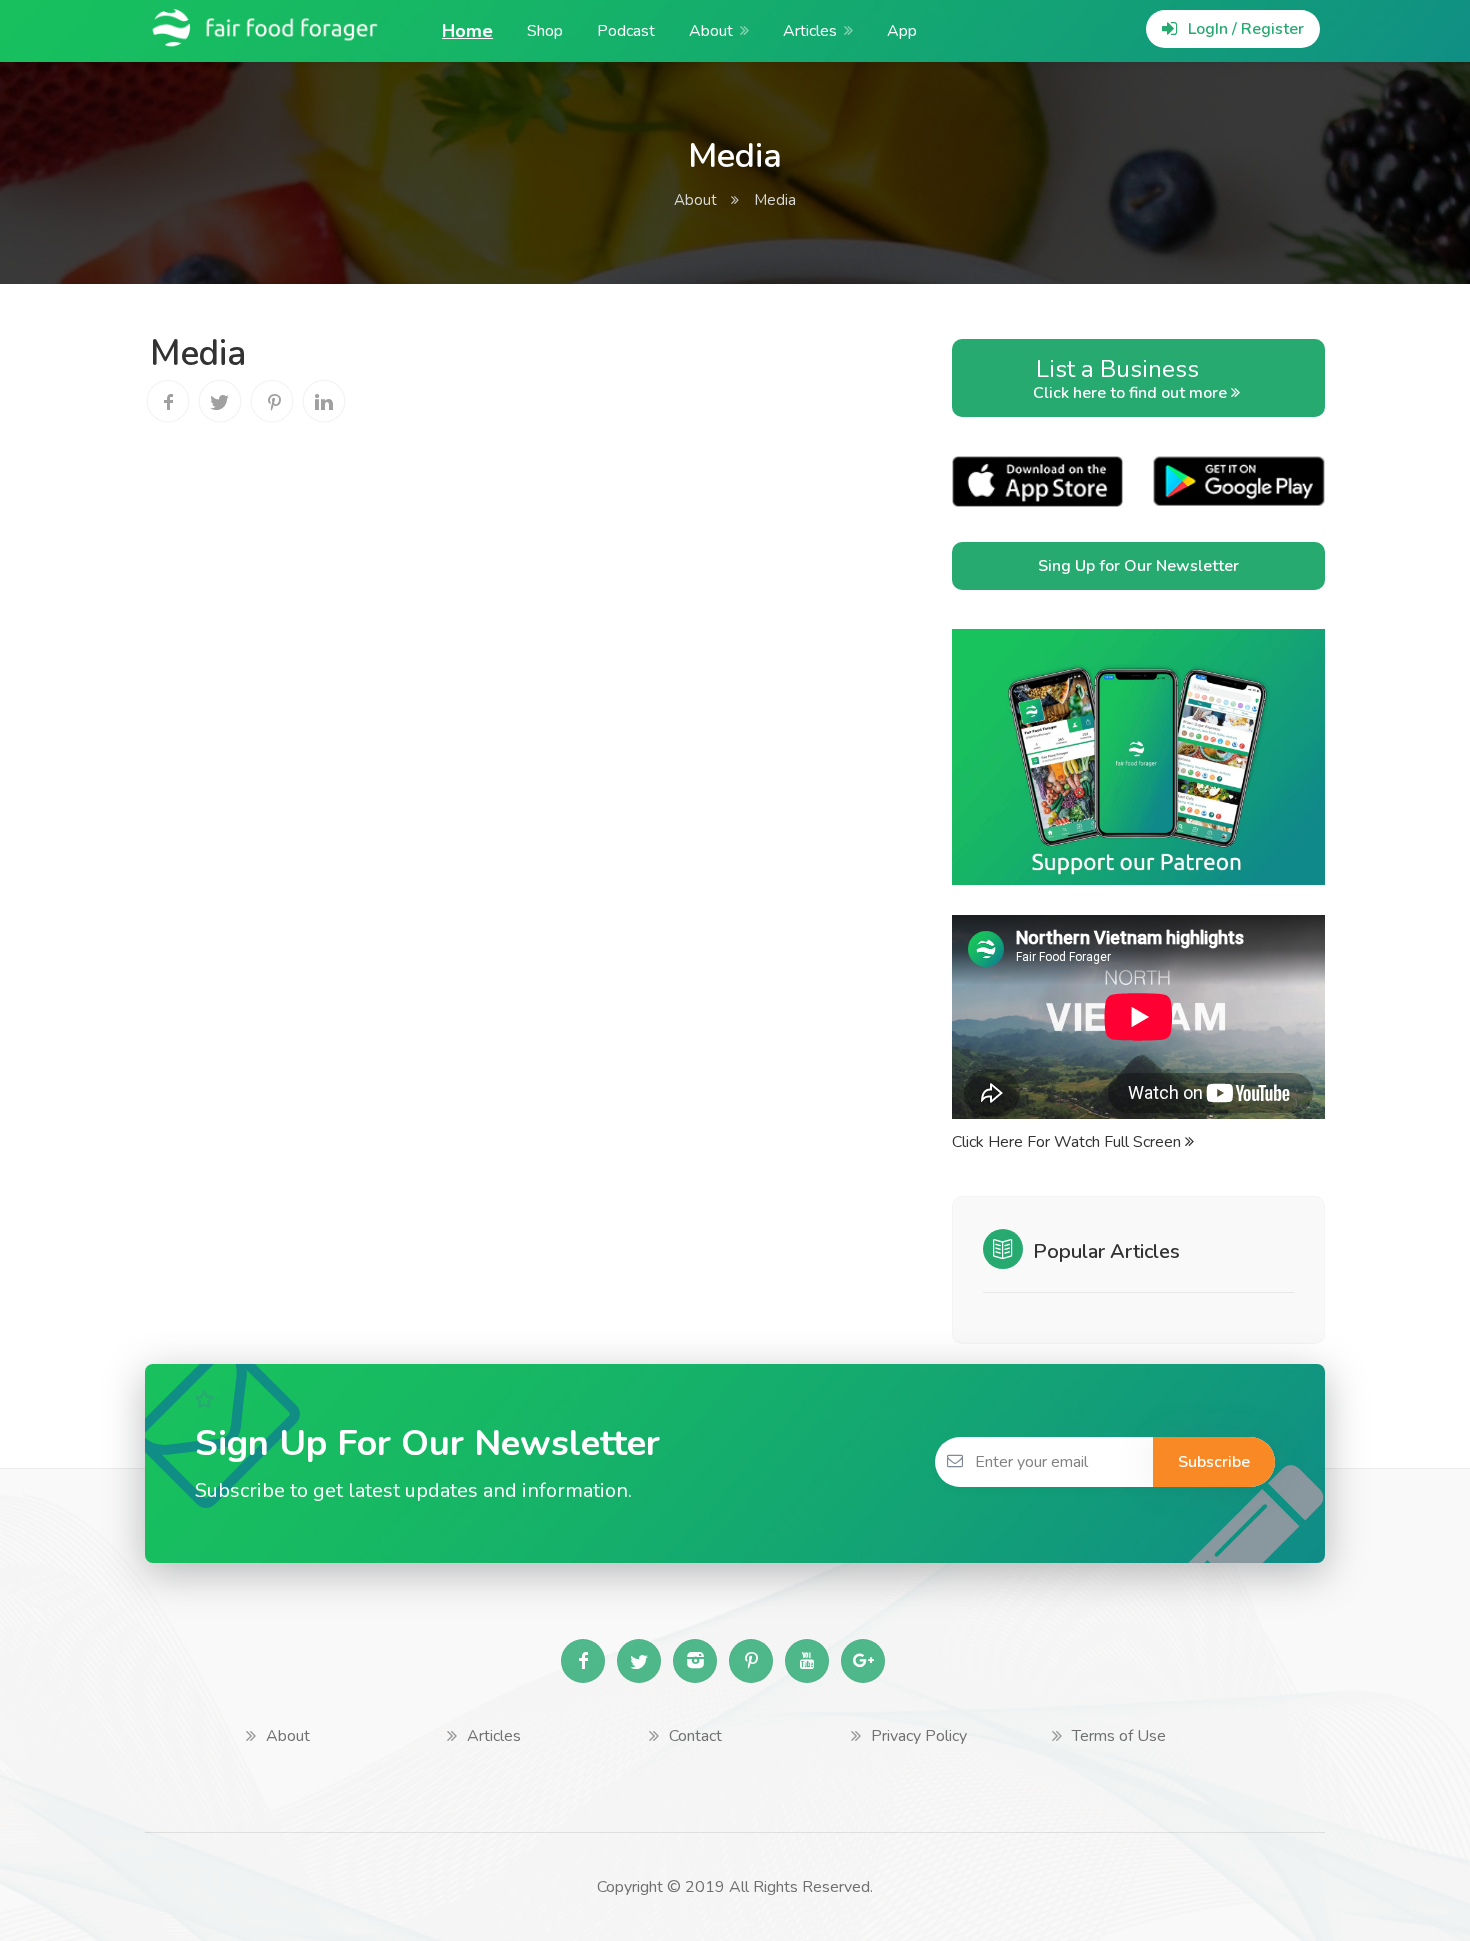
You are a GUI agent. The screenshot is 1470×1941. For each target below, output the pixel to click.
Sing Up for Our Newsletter (1138, 566)
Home (467, 31)
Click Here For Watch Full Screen (1068, 1142)
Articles (810, 31)
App (902, 31)
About (711, 31)
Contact (695, 1736)
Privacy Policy (919, 1736)
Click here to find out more (1132, 378)
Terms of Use (1119, 1736)
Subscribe (1214, 1462)
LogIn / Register (1244, 29)
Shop (545, 31)
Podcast (626, 31)
